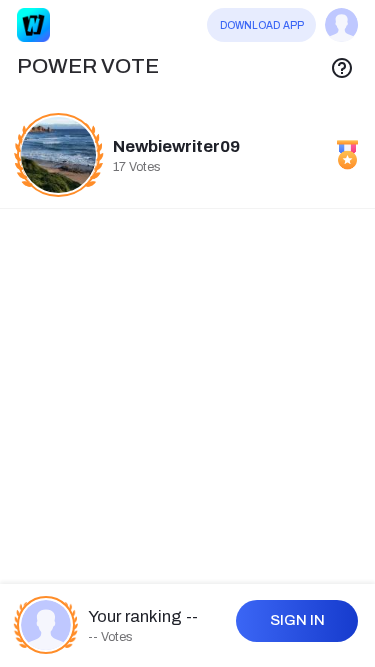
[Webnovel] (34, 25)
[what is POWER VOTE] (342, 67)
